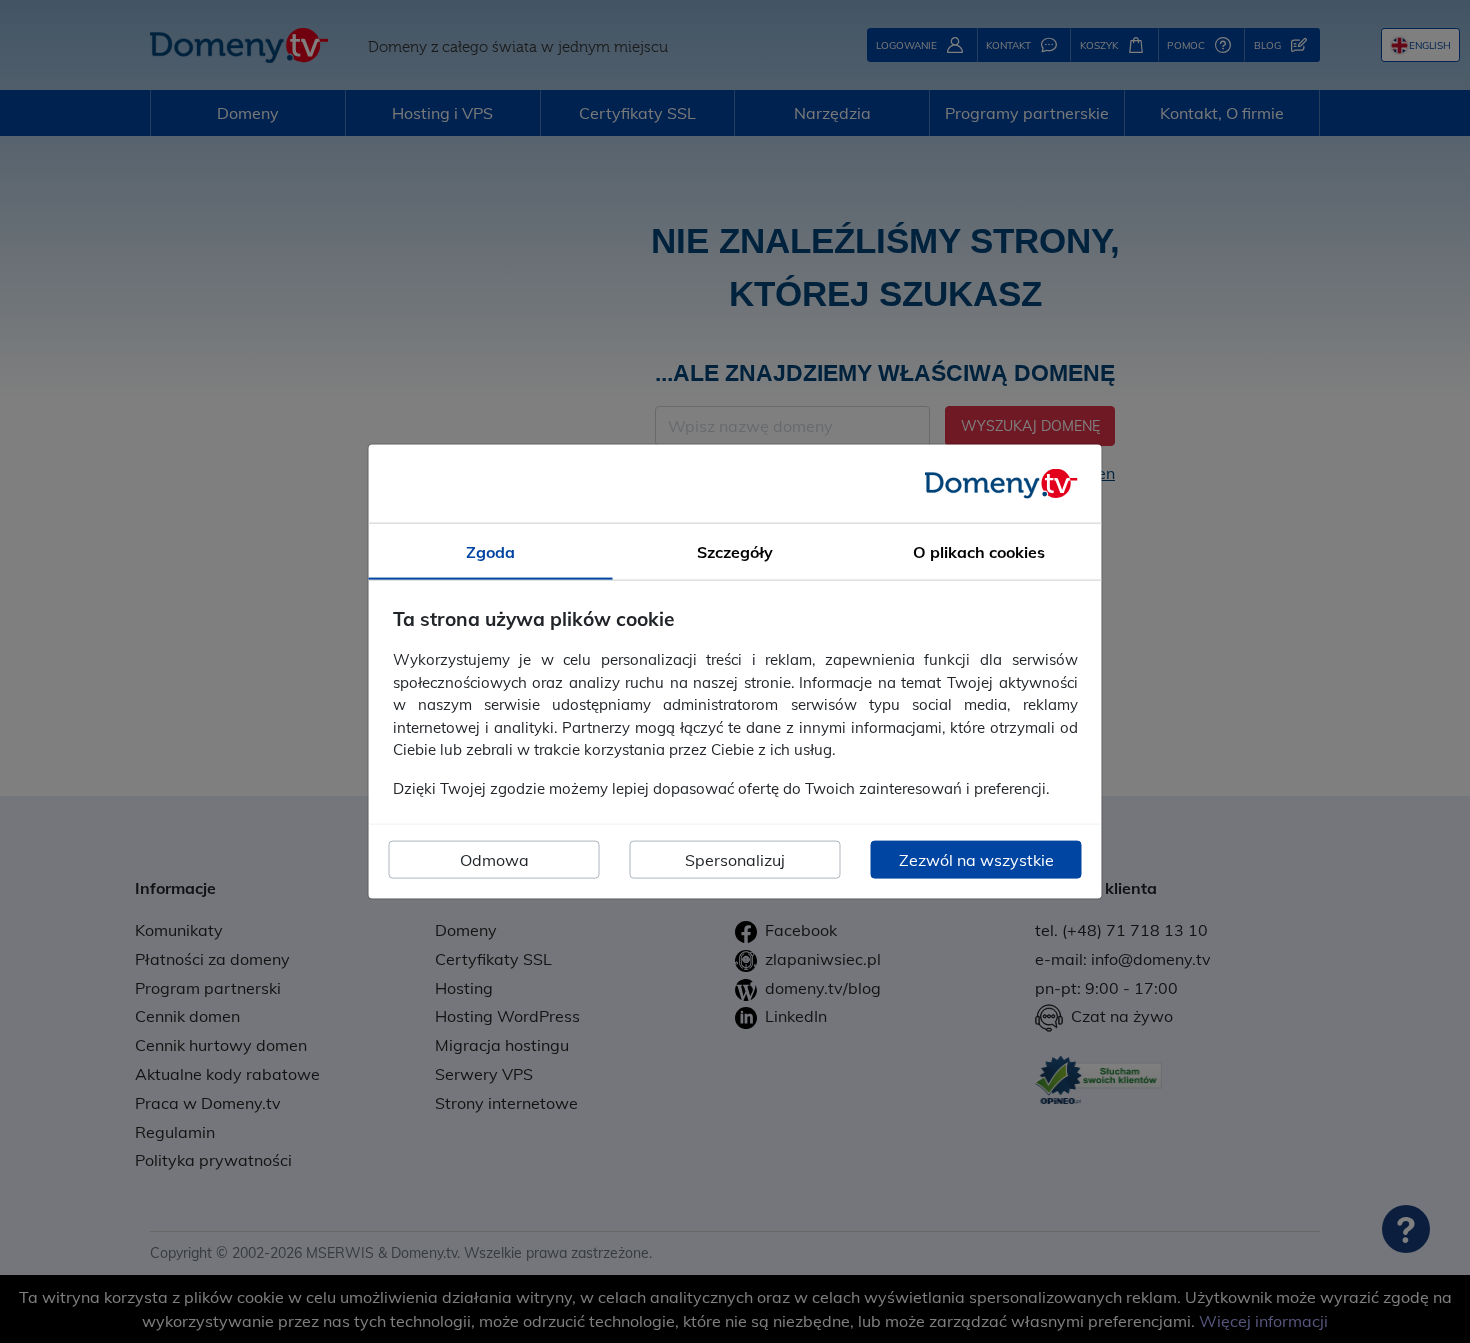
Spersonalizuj (735, 860)
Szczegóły (735, 551)
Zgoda (490, 551)
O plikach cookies (979, 551)
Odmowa (494, 860)
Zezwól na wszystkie (976, 860)
